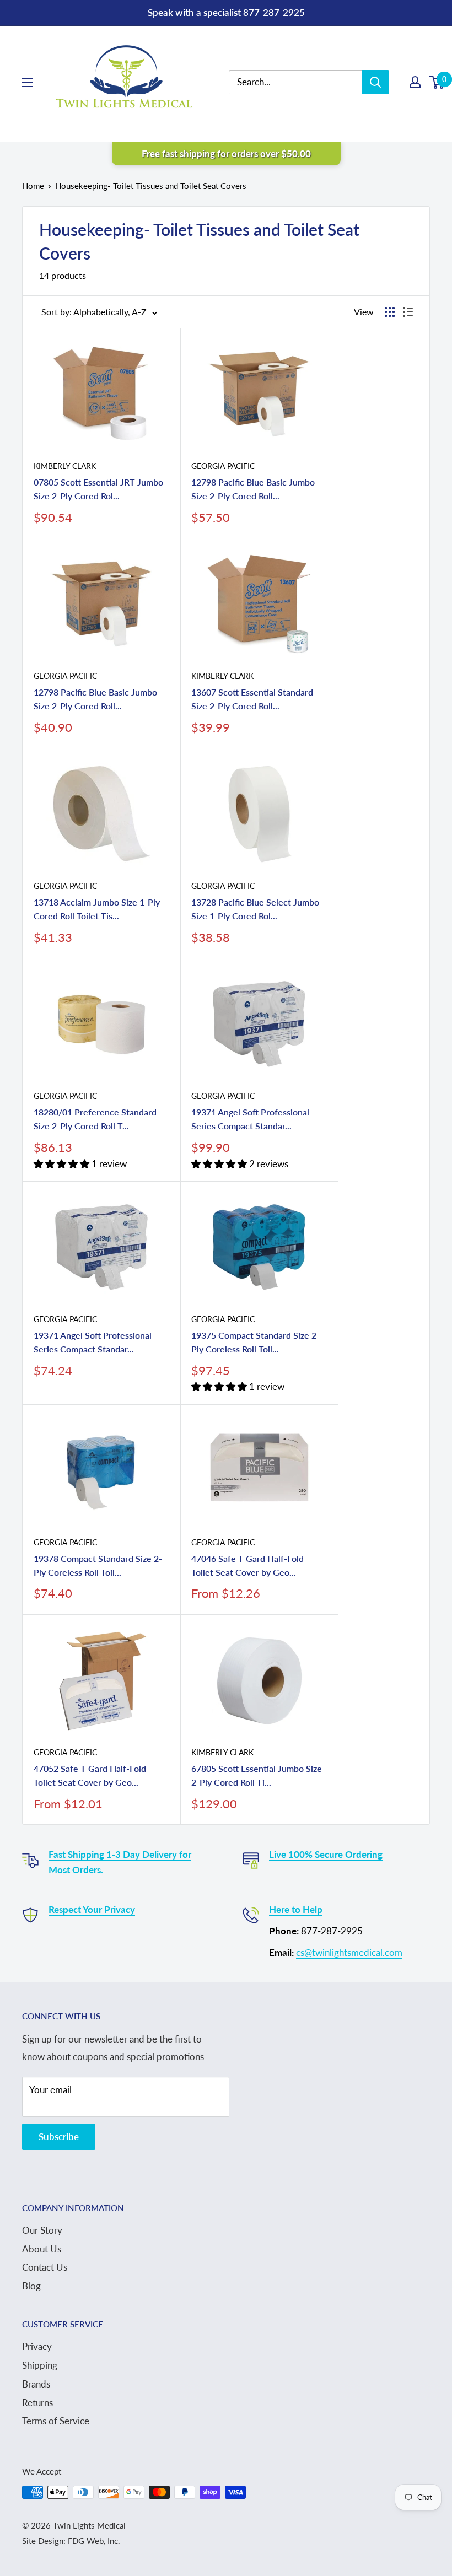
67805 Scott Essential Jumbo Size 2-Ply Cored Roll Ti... (257, 1775)
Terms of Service (56, 2421)
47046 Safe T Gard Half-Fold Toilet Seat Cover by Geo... (247, 1565)
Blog (31, 2286)
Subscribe (59, 2136)
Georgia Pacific (223, 466)
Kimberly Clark (65, 466)
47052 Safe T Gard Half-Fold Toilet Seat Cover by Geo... (90, 1775)
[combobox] (303, 82)
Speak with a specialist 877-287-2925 (226, 12)
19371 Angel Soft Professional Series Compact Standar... (250, 1119)
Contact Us (45, 2267)
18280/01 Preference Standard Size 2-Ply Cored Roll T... (95, 1119)
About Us (42, 2249)
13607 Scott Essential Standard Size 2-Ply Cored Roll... (252, 699)
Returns (37, 2403)
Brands (36, 2384)
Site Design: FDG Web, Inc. (71, 2541)
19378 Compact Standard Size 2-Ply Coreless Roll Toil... (98, 1565)
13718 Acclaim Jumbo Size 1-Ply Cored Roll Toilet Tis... (97, 909)
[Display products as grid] (390, 312)
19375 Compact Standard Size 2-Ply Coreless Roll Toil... (255, 1342)
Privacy (37, 2346)
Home (33, 186)
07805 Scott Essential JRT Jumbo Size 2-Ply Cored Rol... (98, 489)
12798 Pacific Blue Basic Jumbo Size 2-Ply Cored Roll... (253, 489)
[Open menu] (28, 83)
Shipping (40, 2365)
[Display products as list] (408, 312)
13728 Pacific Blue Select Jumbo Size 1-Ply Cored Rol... (255, 909)
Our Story (42, 2230)
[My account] (415, 82)
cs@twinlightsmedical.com (349, 1952)
